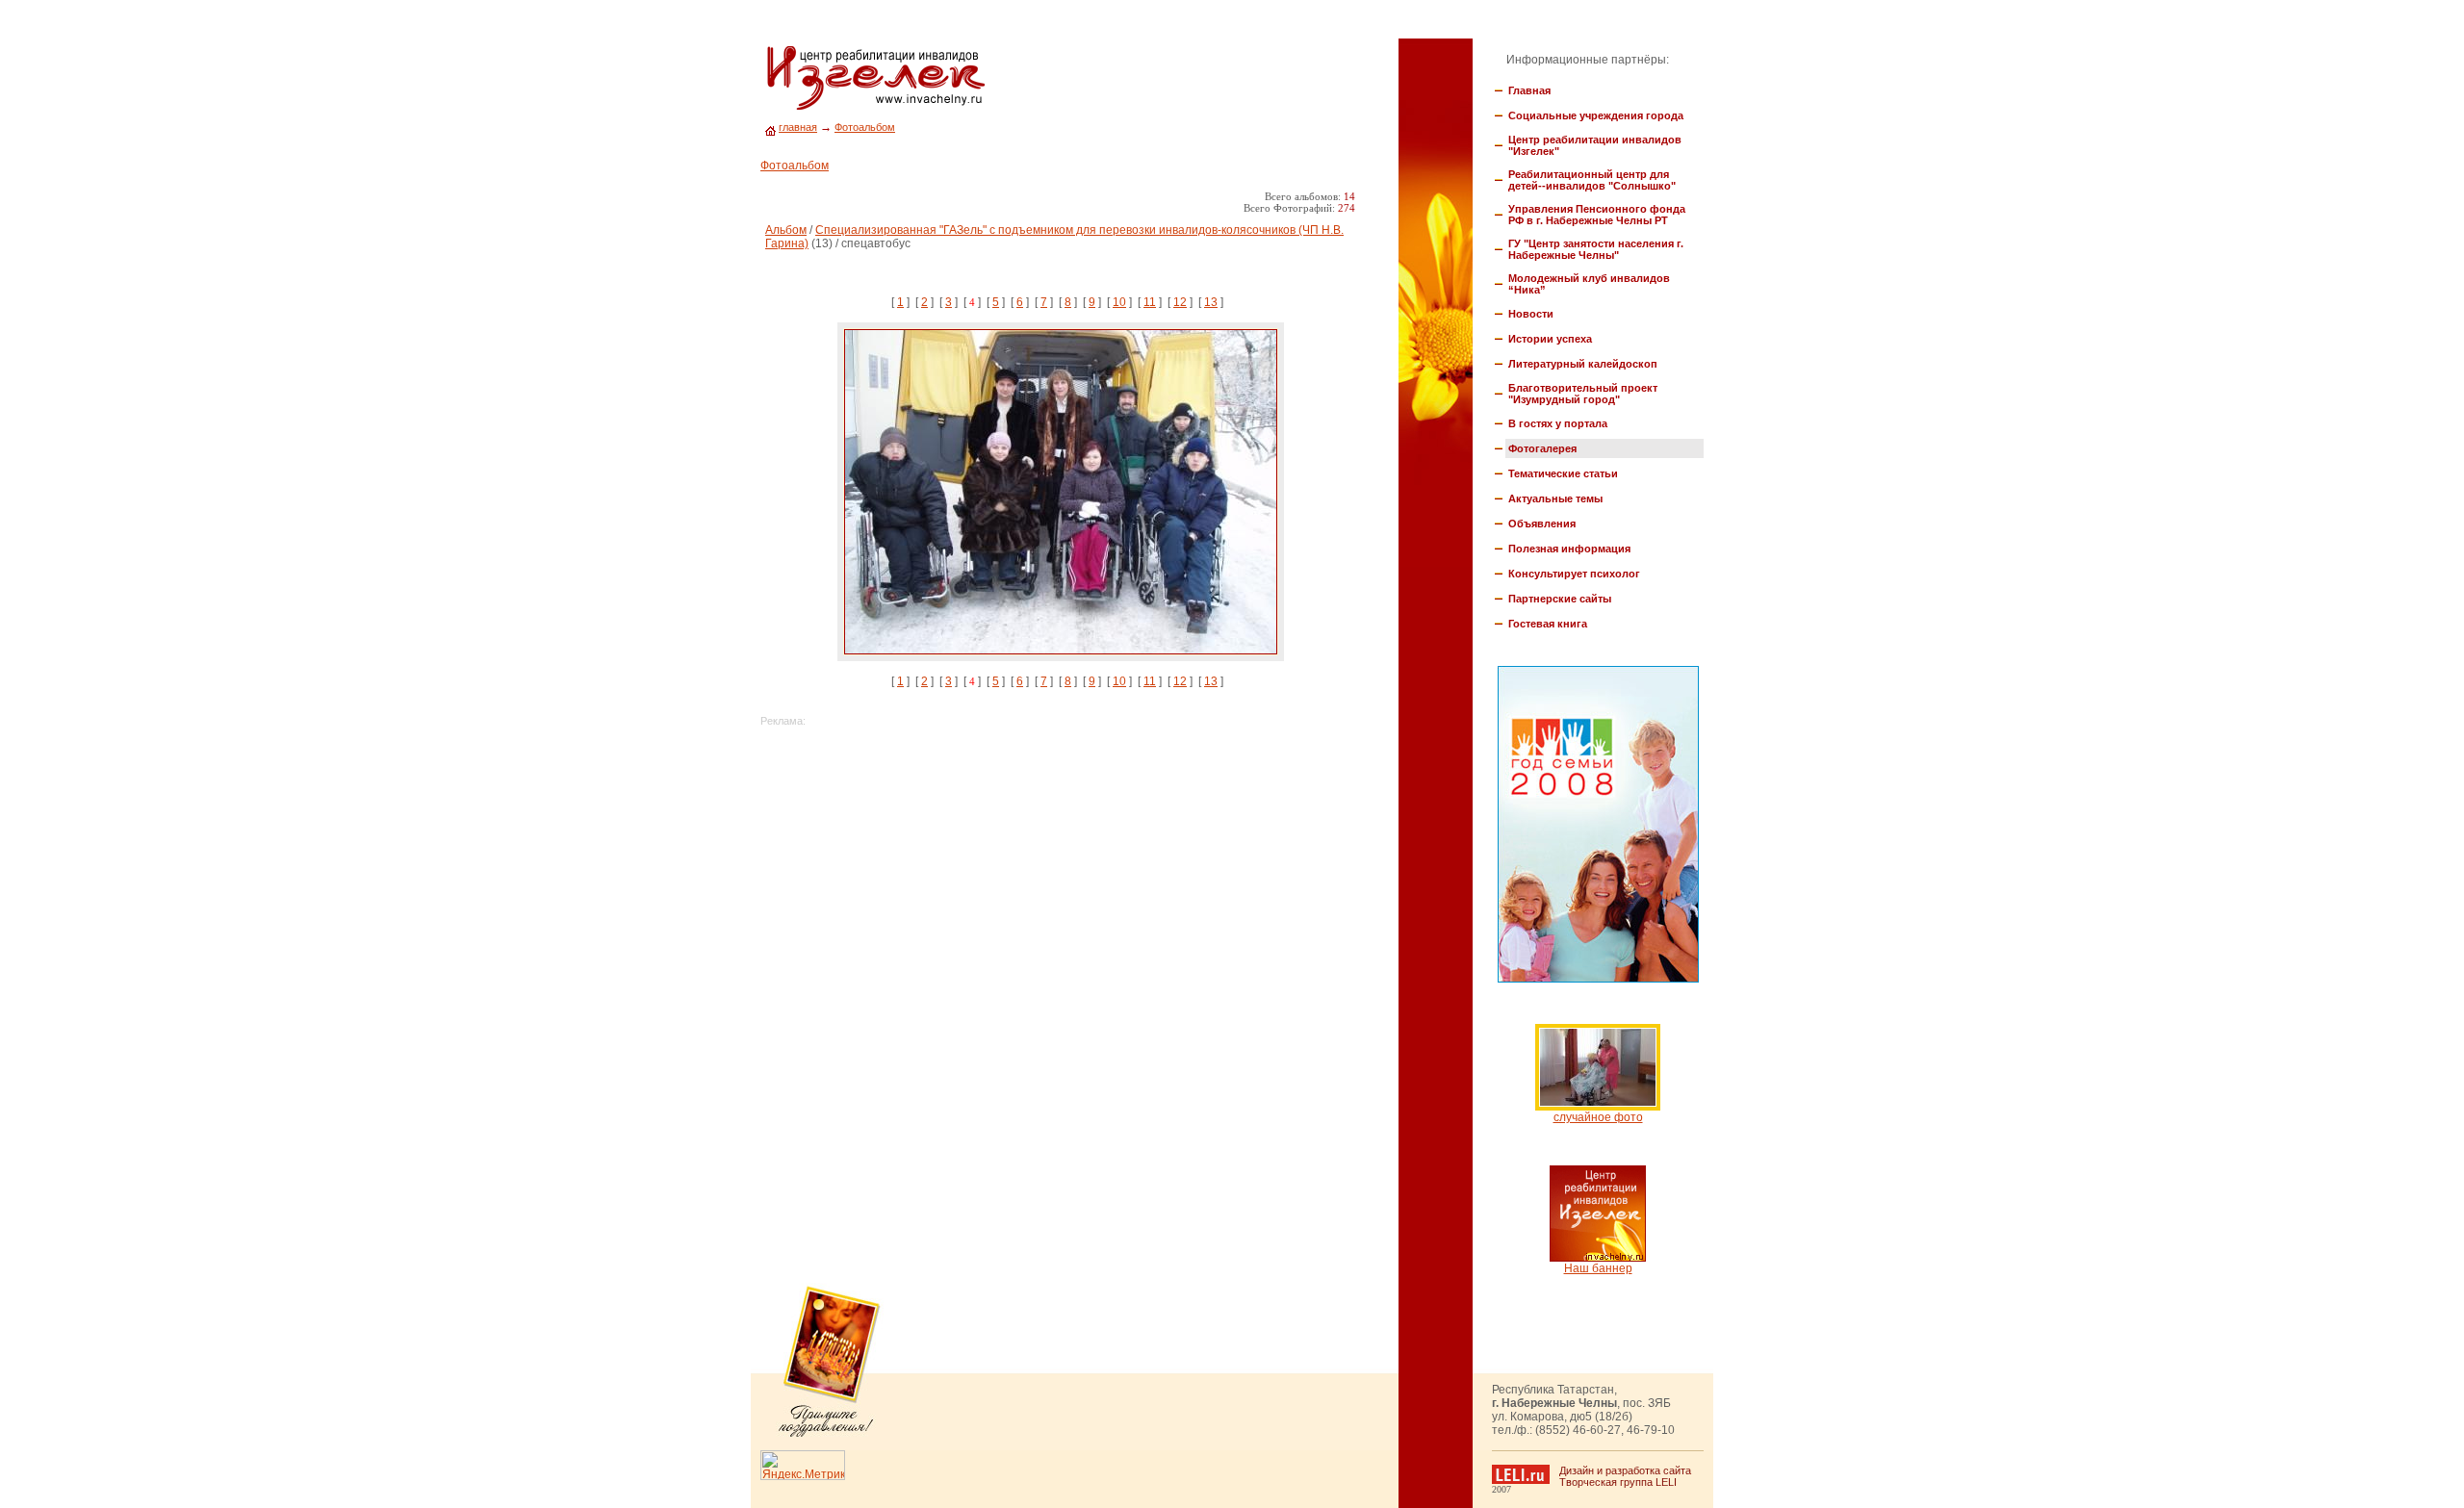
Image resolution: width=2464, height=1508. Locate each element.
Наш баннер (1598, 1268)
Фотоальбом (865, 127)
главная (798, 127)
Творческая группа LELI (1618, 1482)
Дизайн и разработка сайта (1625, 1470)
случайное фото (1598, 1117)
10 (1119, 302)
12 (1180, 302)
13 (1211, 302)
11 (1150, 302)
